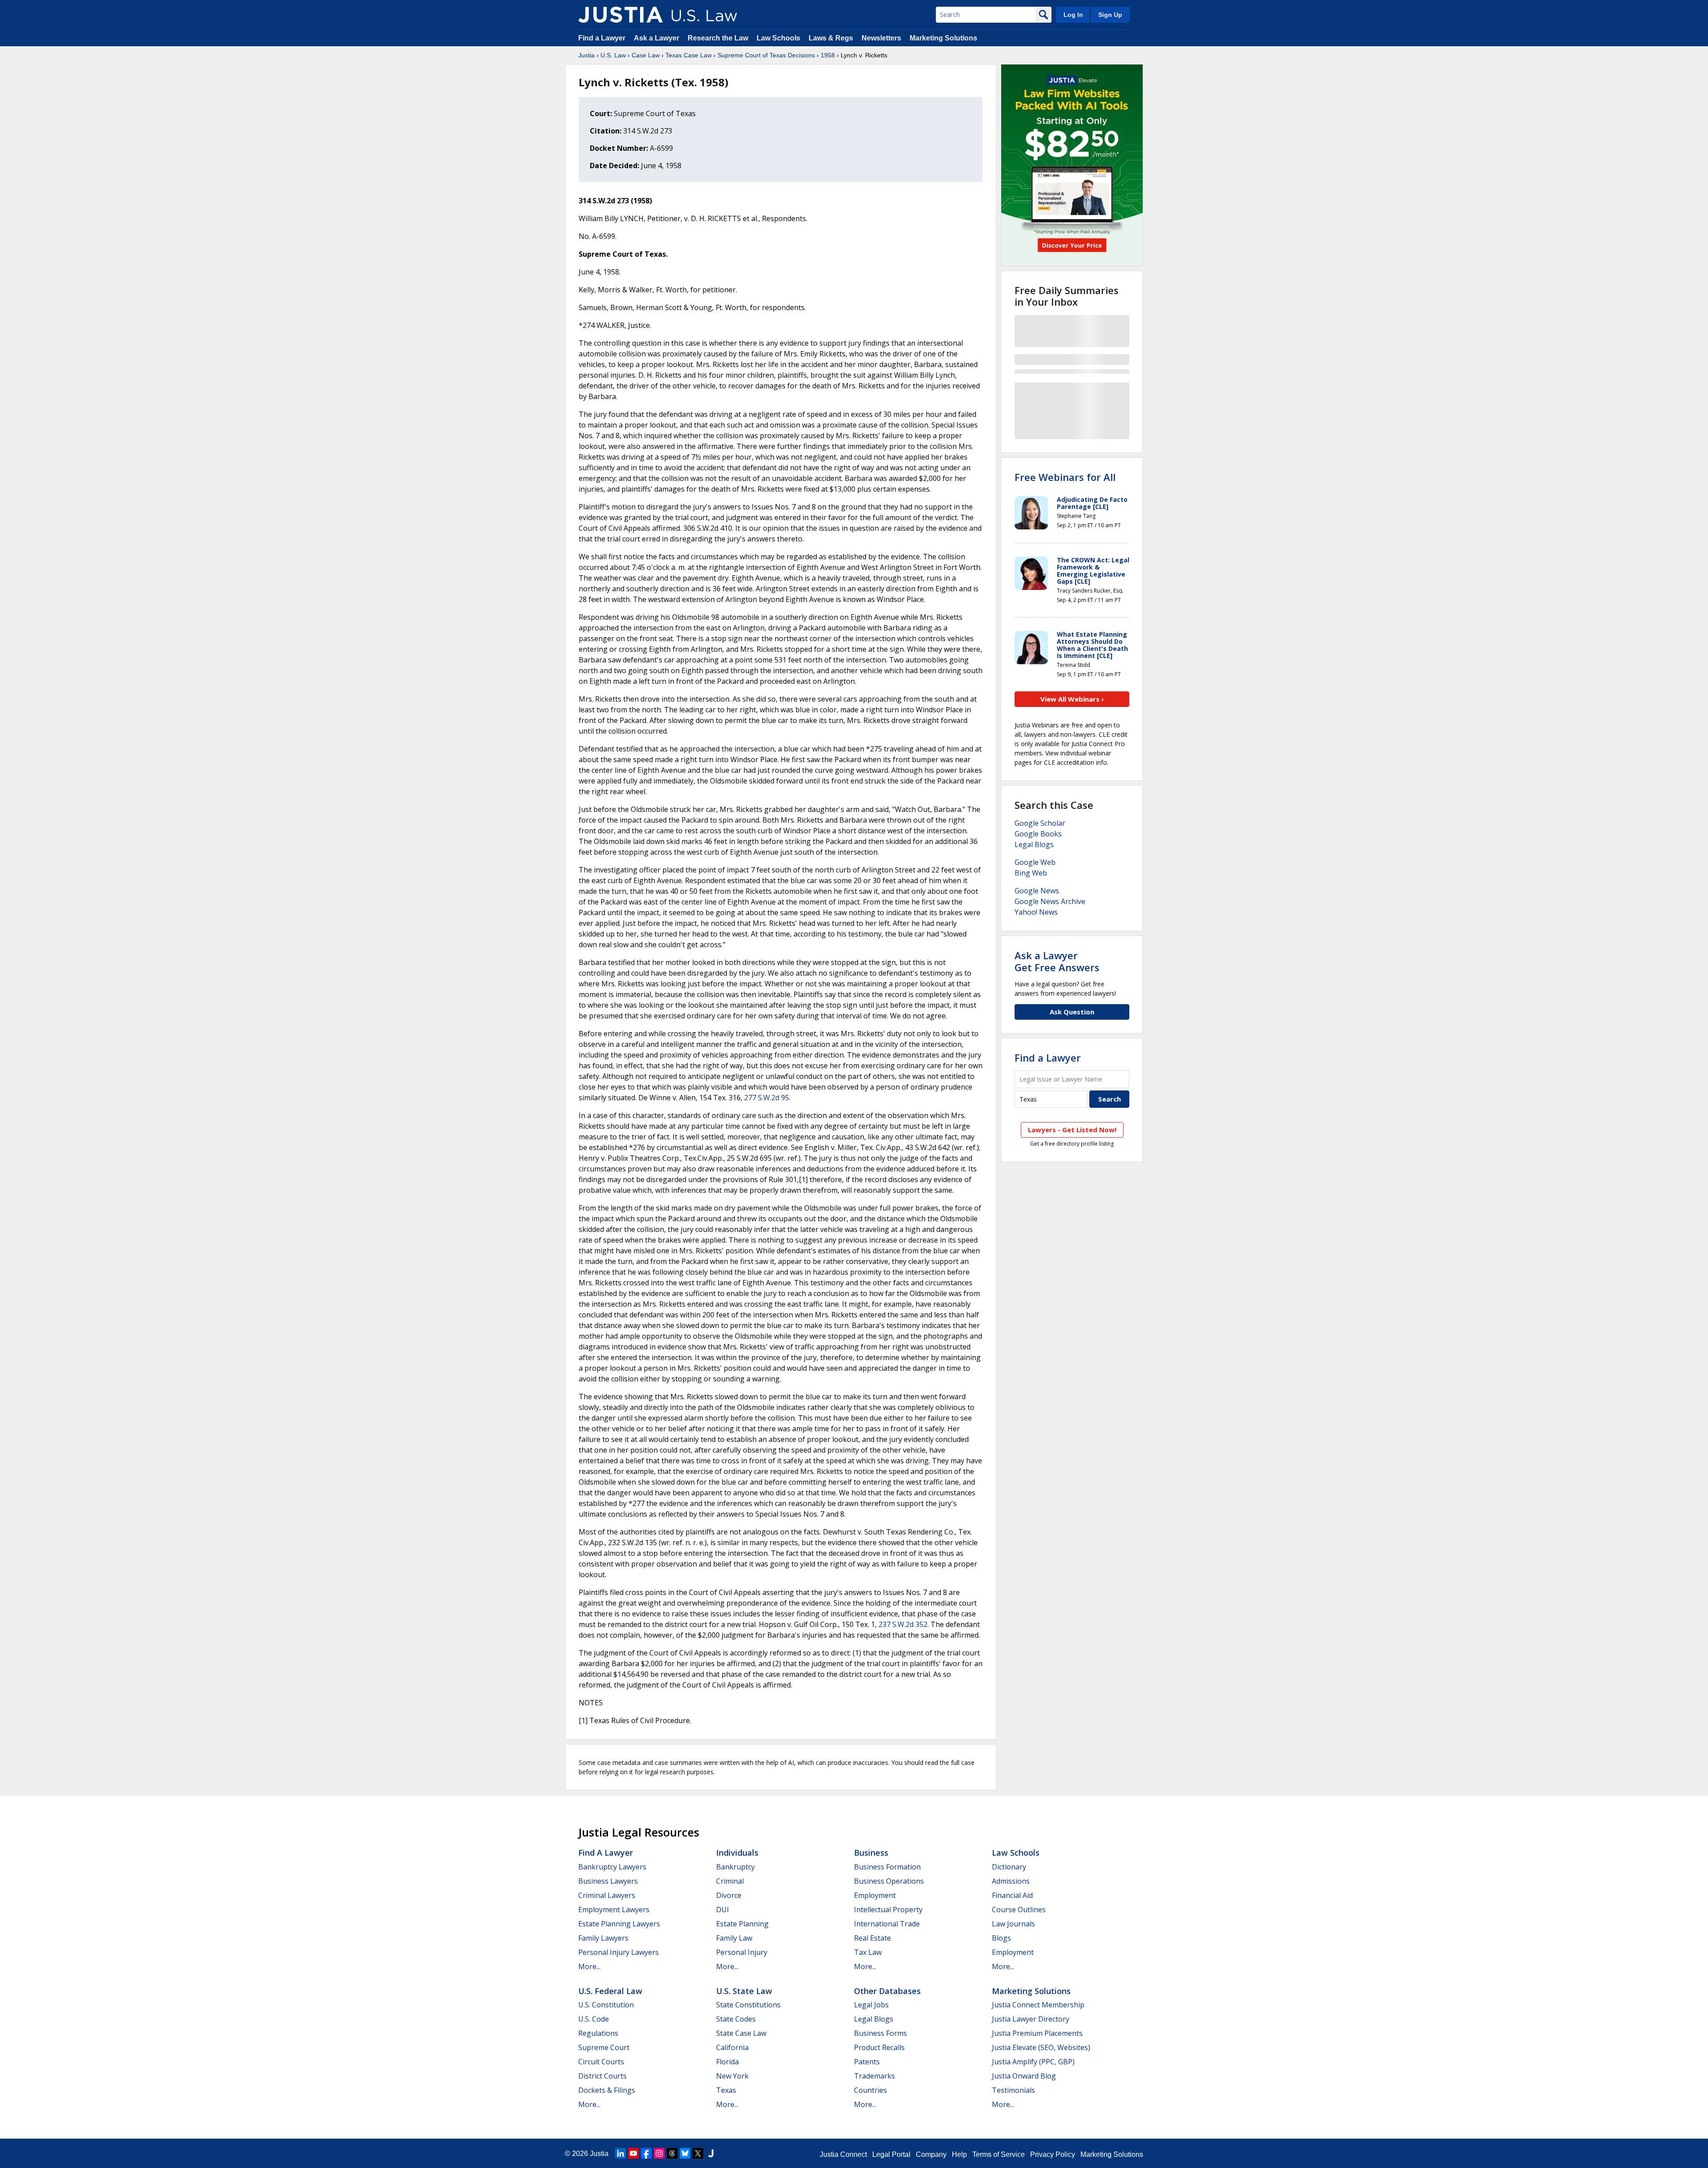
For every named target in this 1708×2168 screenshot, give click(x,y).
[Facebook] (646, 2153)
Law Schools (778, 38)
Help (959, 2154)
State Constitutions (748, 2005)
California (732, 2047)
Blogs (1001, 1938)
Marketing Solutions (943, 38)
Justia (586, 55)
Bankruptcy (735, 1867)
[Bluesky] (685, 2153)
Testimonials (1013, 2090)
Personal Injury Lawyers (618, 1952)
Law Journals (1013, 1924)
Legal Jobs (871, 2005)
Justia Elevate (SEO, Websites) (1041, 2047)
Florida (727, 2062)
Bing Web (1031, 873)
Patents (867, 2062)
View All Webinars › (1072, 699)
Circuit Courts (601, 2062)
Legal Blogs (1034, 844)
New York (732, 2076)
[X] (698, 2153)
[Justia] (620, 15)
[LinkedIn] (620, 2153)
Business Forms (880, 2033)
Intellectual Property (888, 1910)
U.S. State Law (744, 1991)
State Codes (736, 2019)
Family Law (734, 1938)
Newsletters (881, 38)
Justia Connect (843, 2154)
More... (589, 1966)
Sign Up (1110, 15)
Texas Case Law (689, 55)
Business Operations (889, 1881)
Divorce (729, 1895)
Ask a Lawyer (657, 38)
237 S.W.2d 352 (903, 1624)
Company (931, 2154)
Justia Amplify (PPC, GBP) (1033, 2062)
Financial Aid (1012, 1895)
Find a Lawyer (602, 38)
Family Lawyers (603, 1938)
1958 (828, 55)
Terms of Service (999, 2154)
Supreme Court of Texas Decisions (766, 55)
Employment (875, 1895)
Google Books (1038, 834)
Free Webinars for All (1065, 477)
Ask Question (1072, 1012)
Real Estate (872, 1938)
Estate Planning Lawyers (619, 1924)
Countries (870, 2090)
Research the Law (718, 38)
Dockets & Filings (607, 2090)
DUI (723, 1910)
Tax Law (868, 1952)
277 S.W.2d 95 (767, 1098)
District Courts (602, 2076)
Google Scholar (1040, 823)
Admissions (1011, 1881)
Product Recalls (879, 2047)
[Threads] (672, 2153)
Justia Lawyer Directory (1031, 2019)
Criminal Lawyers (607, 1895)
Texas (726, 2090)
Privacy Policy (1053, 2154)
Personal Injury (742, 1952)
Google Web (1035, 862)
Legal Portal (891, 2154)
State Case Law (741, 2033)
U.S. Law (613, 55)
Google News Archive (1050, 901)
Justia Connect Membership (1038, 2005)
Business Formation (887, 1867)
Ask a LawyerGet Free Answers (1057, 961)
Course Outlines (1019, 1910)
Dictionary (1009, 1867)
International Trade (887, 1924)
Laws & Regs (831, 38)
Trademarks (874, 2076)
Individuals (737, 1853)
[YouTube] (633, 2153)
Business (871, 1853)
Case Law (646, 55)
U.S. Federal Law (610, 1991)
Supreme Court (604, 2047)
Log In (1073, 15)
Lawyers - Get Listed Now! (1072, 1130)
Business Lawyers (608, 1881)
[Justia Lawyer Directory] (711, 2153)
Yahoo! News (1036, 912)
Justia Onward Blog (1024, 2076)
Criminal (730, 1881)
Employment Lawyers (614, 1910)
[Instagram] (659, 2153)
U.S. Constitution (606, 2005)
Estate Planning (742, 1924)
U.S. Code (594, 2019)
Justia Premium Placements (1037, 2033)
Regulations (598, 2033)
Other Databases (887, 1991)
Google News (1037, 891)
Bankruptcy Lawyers (612, 1867)
